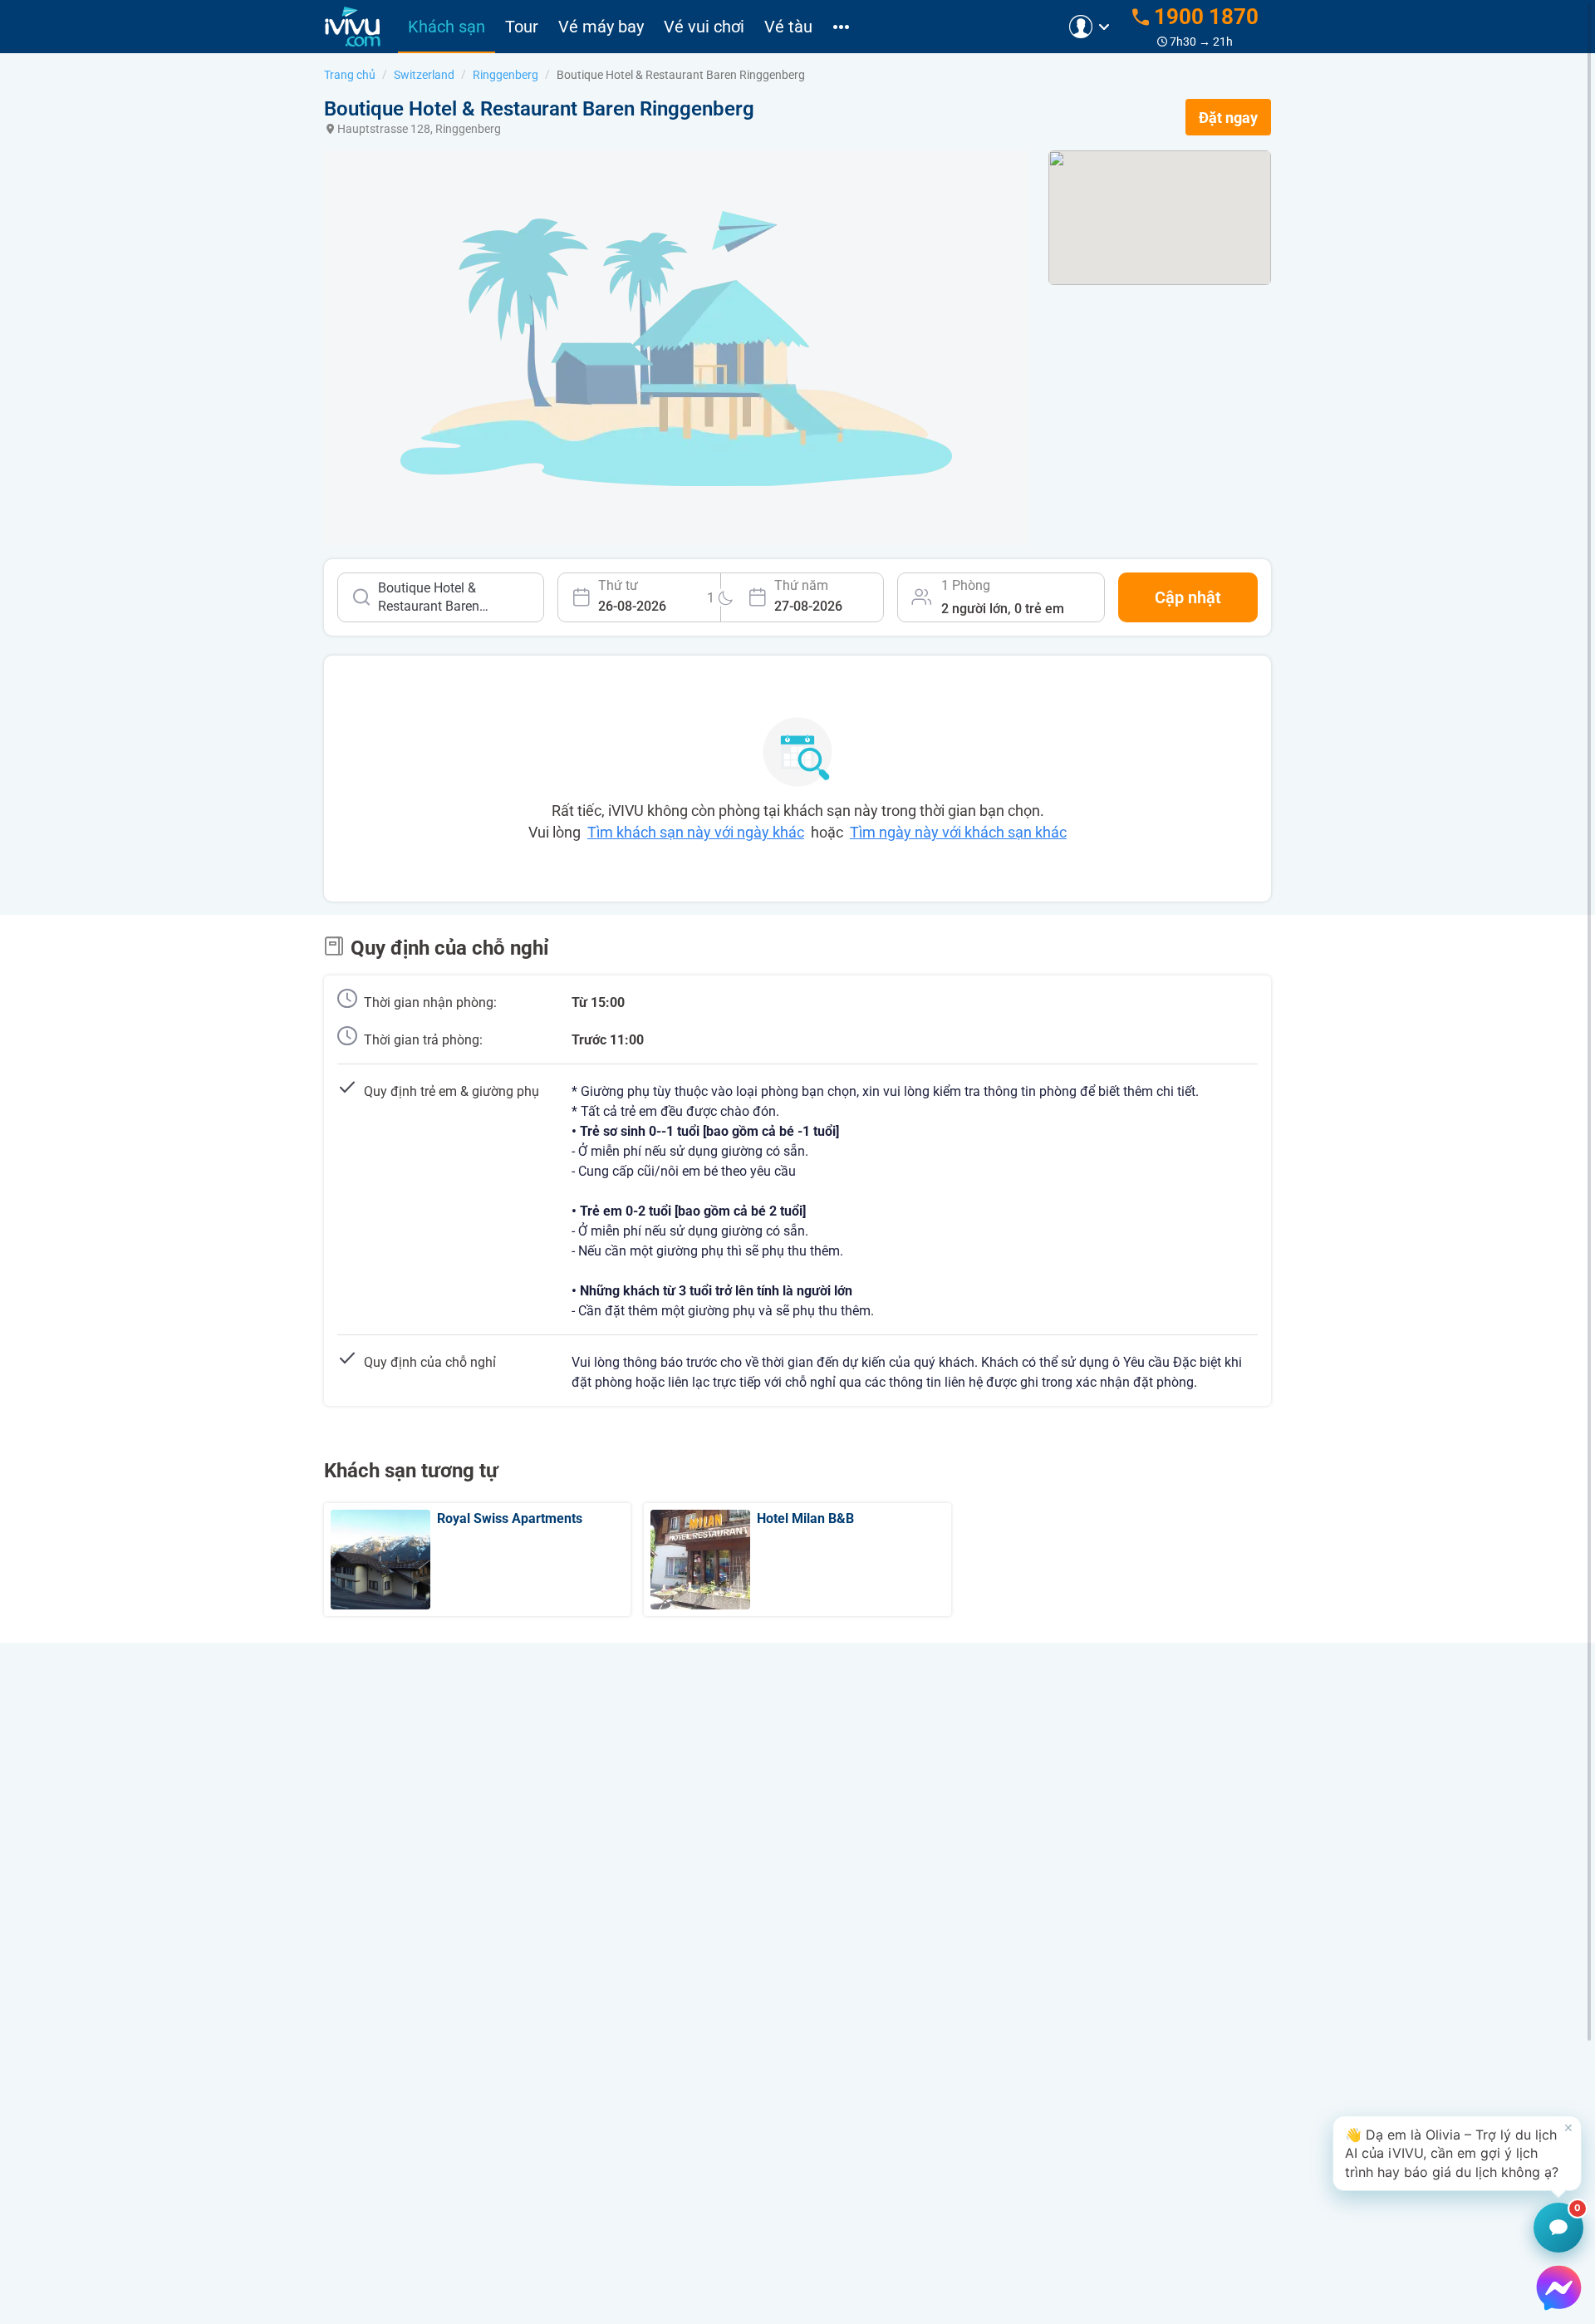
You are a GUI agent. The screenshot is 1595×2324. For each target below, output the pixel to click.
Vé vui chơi (704, 27)
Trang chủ (350, 75)
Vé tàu (788, 27)
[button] (1457, 2153)
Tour (522, 27)
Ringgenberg (505, 75)
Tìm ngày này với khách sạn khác (958, 832)
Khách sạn (447, 27)
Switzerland (424, 75)
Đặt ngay (1228, 118)
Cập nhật (1188, 597)
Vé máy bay (601, 27)
